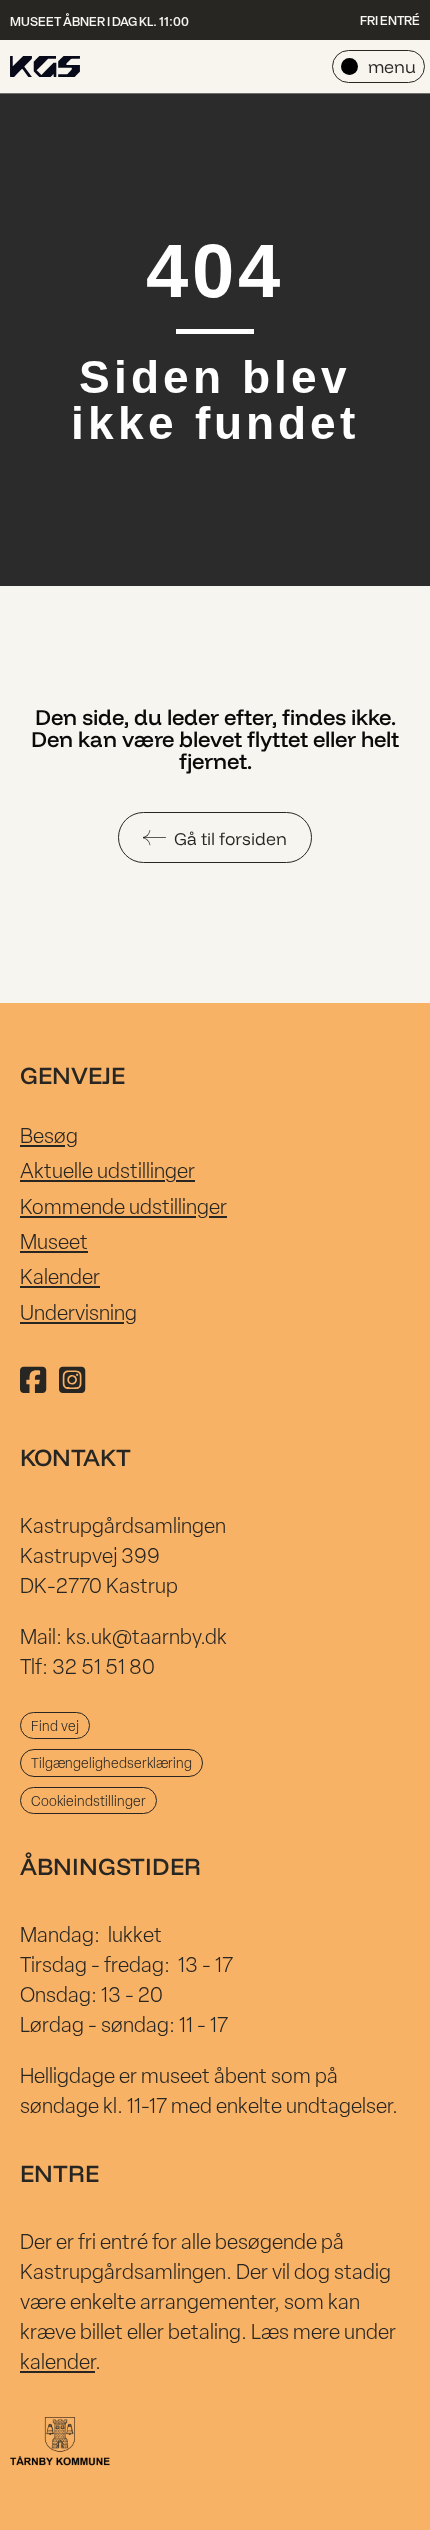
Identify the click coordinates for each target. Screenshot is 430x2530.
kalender (57, 2361)
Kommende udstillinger (123, 1206)
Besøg (49, 1135)
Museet (54, 1241)
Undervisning (78, 1312)
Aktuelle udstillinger (107, 1170)
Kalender (60, 1276)
